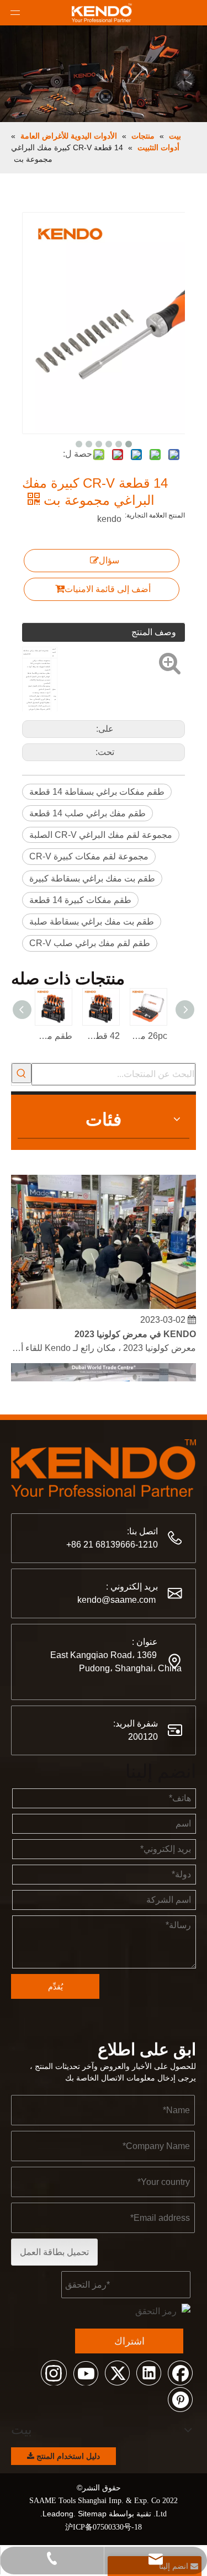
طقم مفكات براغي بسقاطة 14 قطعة (97, 792)
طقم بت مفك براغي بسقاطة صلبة (92, 922)
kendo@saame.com (116, 1600)
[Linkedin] (148, 2372)
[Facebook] (180, 2372)
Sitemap (92, 2514)
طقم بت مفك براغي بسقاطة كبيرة (92, 878)
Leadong (58, 2514)
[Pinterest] (180, 2399)
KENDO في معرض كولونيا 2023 (135, 1330)
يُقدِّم (55, 1987)
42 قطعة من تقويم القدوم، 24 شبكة (102, 1036)
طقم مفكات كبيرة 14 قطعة (80, 900)
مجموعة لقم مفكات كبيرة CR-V (89, 856)
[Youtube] (86, 2372)
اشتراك (129, 2341)
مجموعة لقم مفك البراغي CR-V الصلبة (101, 835)
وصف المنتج (154, 632)
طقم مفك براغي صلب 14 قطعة (87, 813)
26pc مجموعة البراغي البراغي (149, 1036)
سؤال (109, 560)
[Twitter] (117, 2372)
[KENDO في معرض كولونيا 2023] (104, 1302)
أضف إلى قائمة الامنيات (108, 589)
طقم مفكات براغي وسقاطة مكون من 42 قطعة (54, 1036)
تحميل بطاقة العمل (54, 2252)
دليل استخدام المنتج (67, 2456)
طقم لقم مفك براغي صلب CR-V (90, 943)
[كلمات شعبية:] (22, 1073)
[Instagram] (54, 2372)
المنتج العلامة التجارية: (155, 515)
